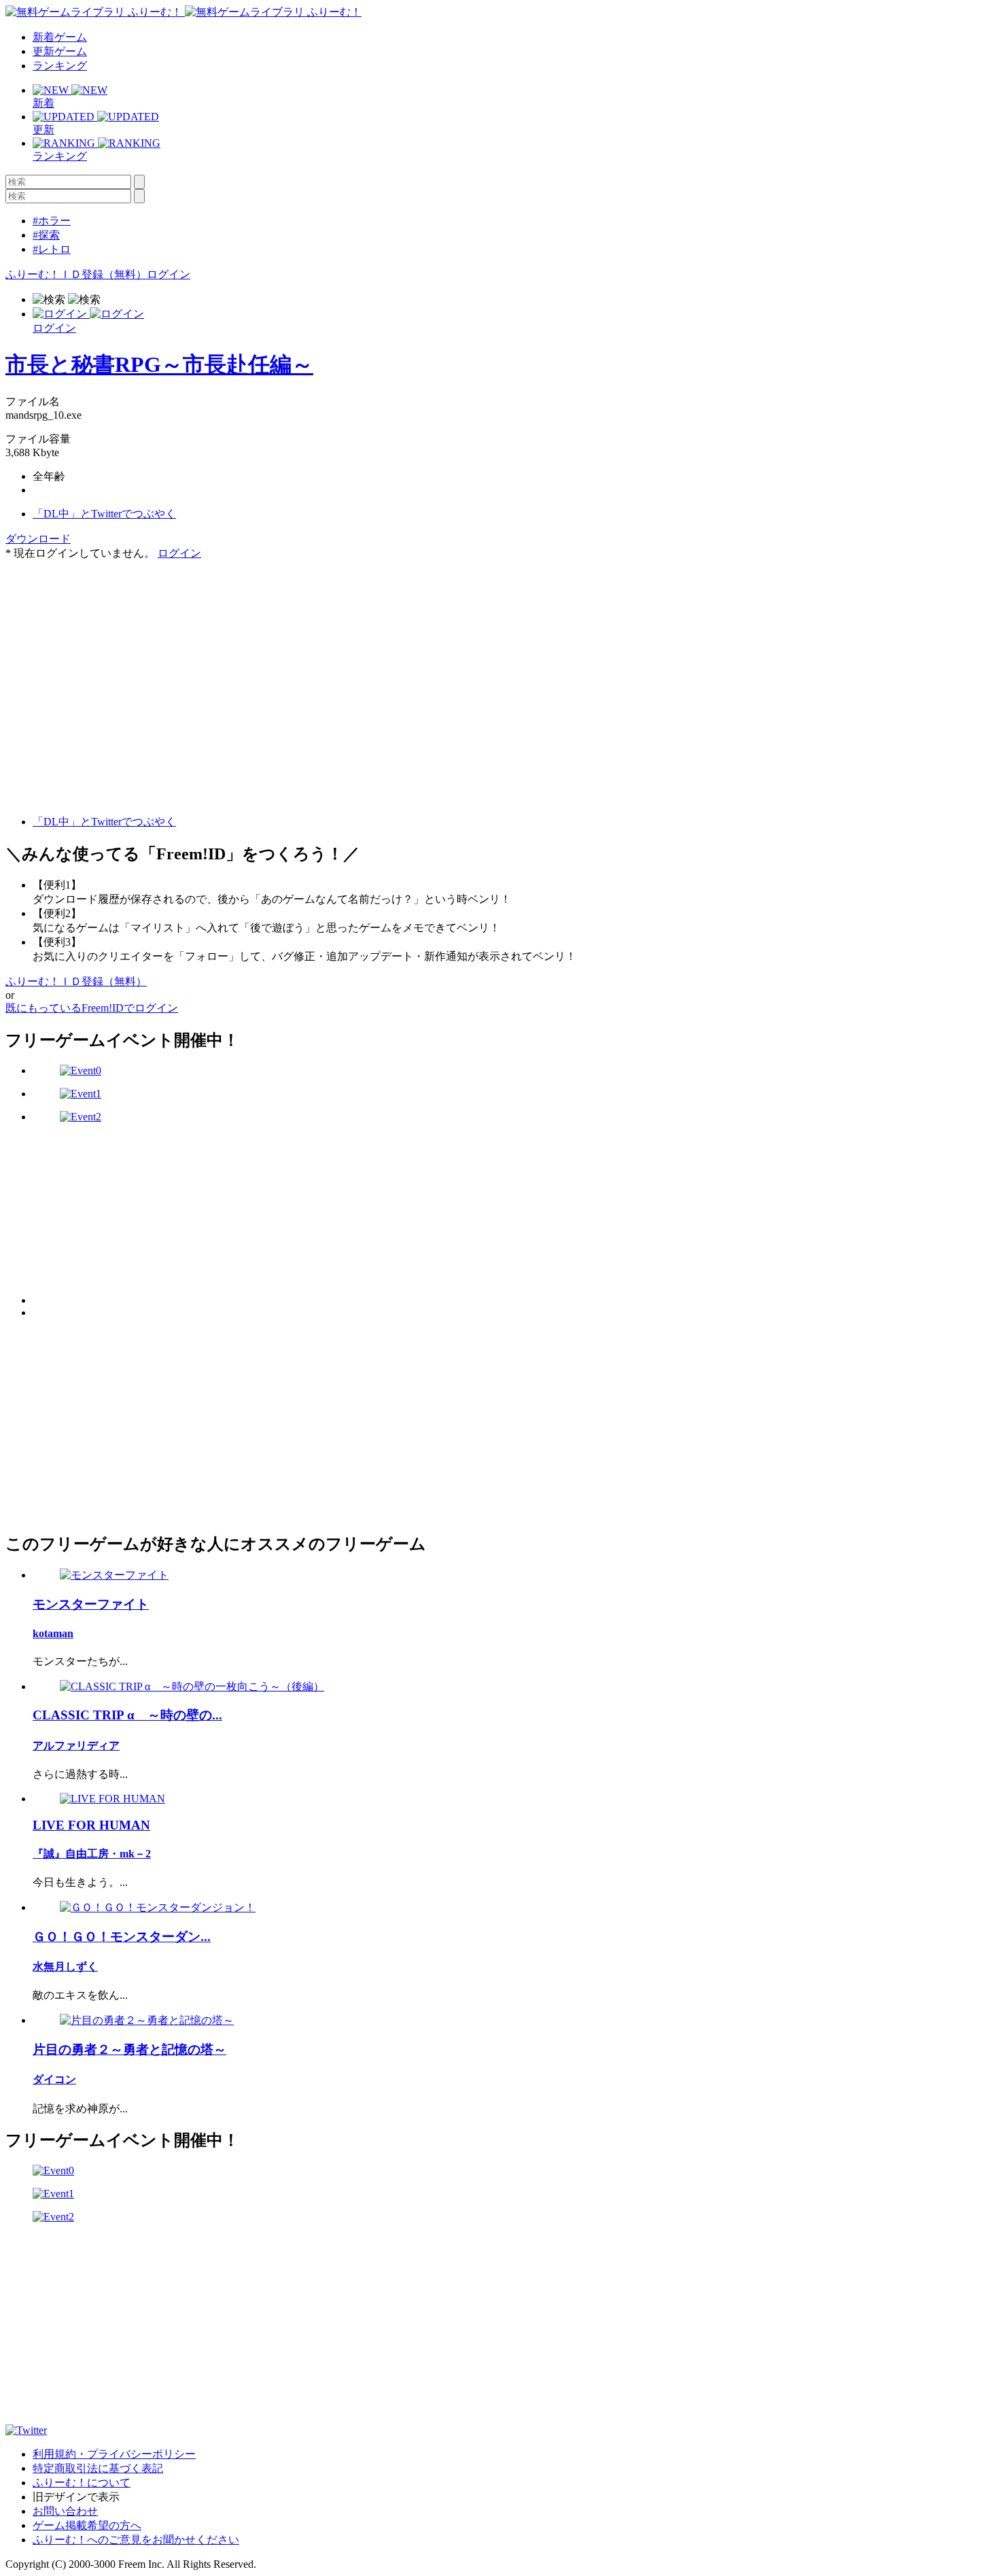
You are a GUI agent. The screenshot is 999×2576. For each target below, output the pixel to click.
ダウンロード (38, 539)
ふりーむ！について (82, 2483)
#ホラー (52, 221)
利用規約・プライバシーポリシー (114, 2454)
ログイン (169, 274)
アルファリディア (76, 1746)
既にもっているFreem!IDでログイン (92, 1008)
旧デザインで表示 (76, 2497)
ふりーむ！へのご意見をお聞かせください (136, 2540)
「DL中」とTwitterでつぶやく (104, 514)
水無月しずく (65, 1967)
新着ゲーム (60, 37)
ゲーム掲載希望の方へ (87, 2525)
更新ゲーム (60, 51)
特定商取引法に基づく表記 (98, 2468)
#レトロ (52, 249)
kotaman (53, 1633)
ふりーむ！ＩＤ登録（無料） (76, 274)
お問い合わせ (65, 2511)
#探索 (46, 235)
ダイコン (54, 2079)
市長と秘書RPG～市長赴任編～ (159, 364)
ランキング (60, 66)
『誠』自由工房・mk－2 (92, 1854)
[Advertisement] (107, 646)
